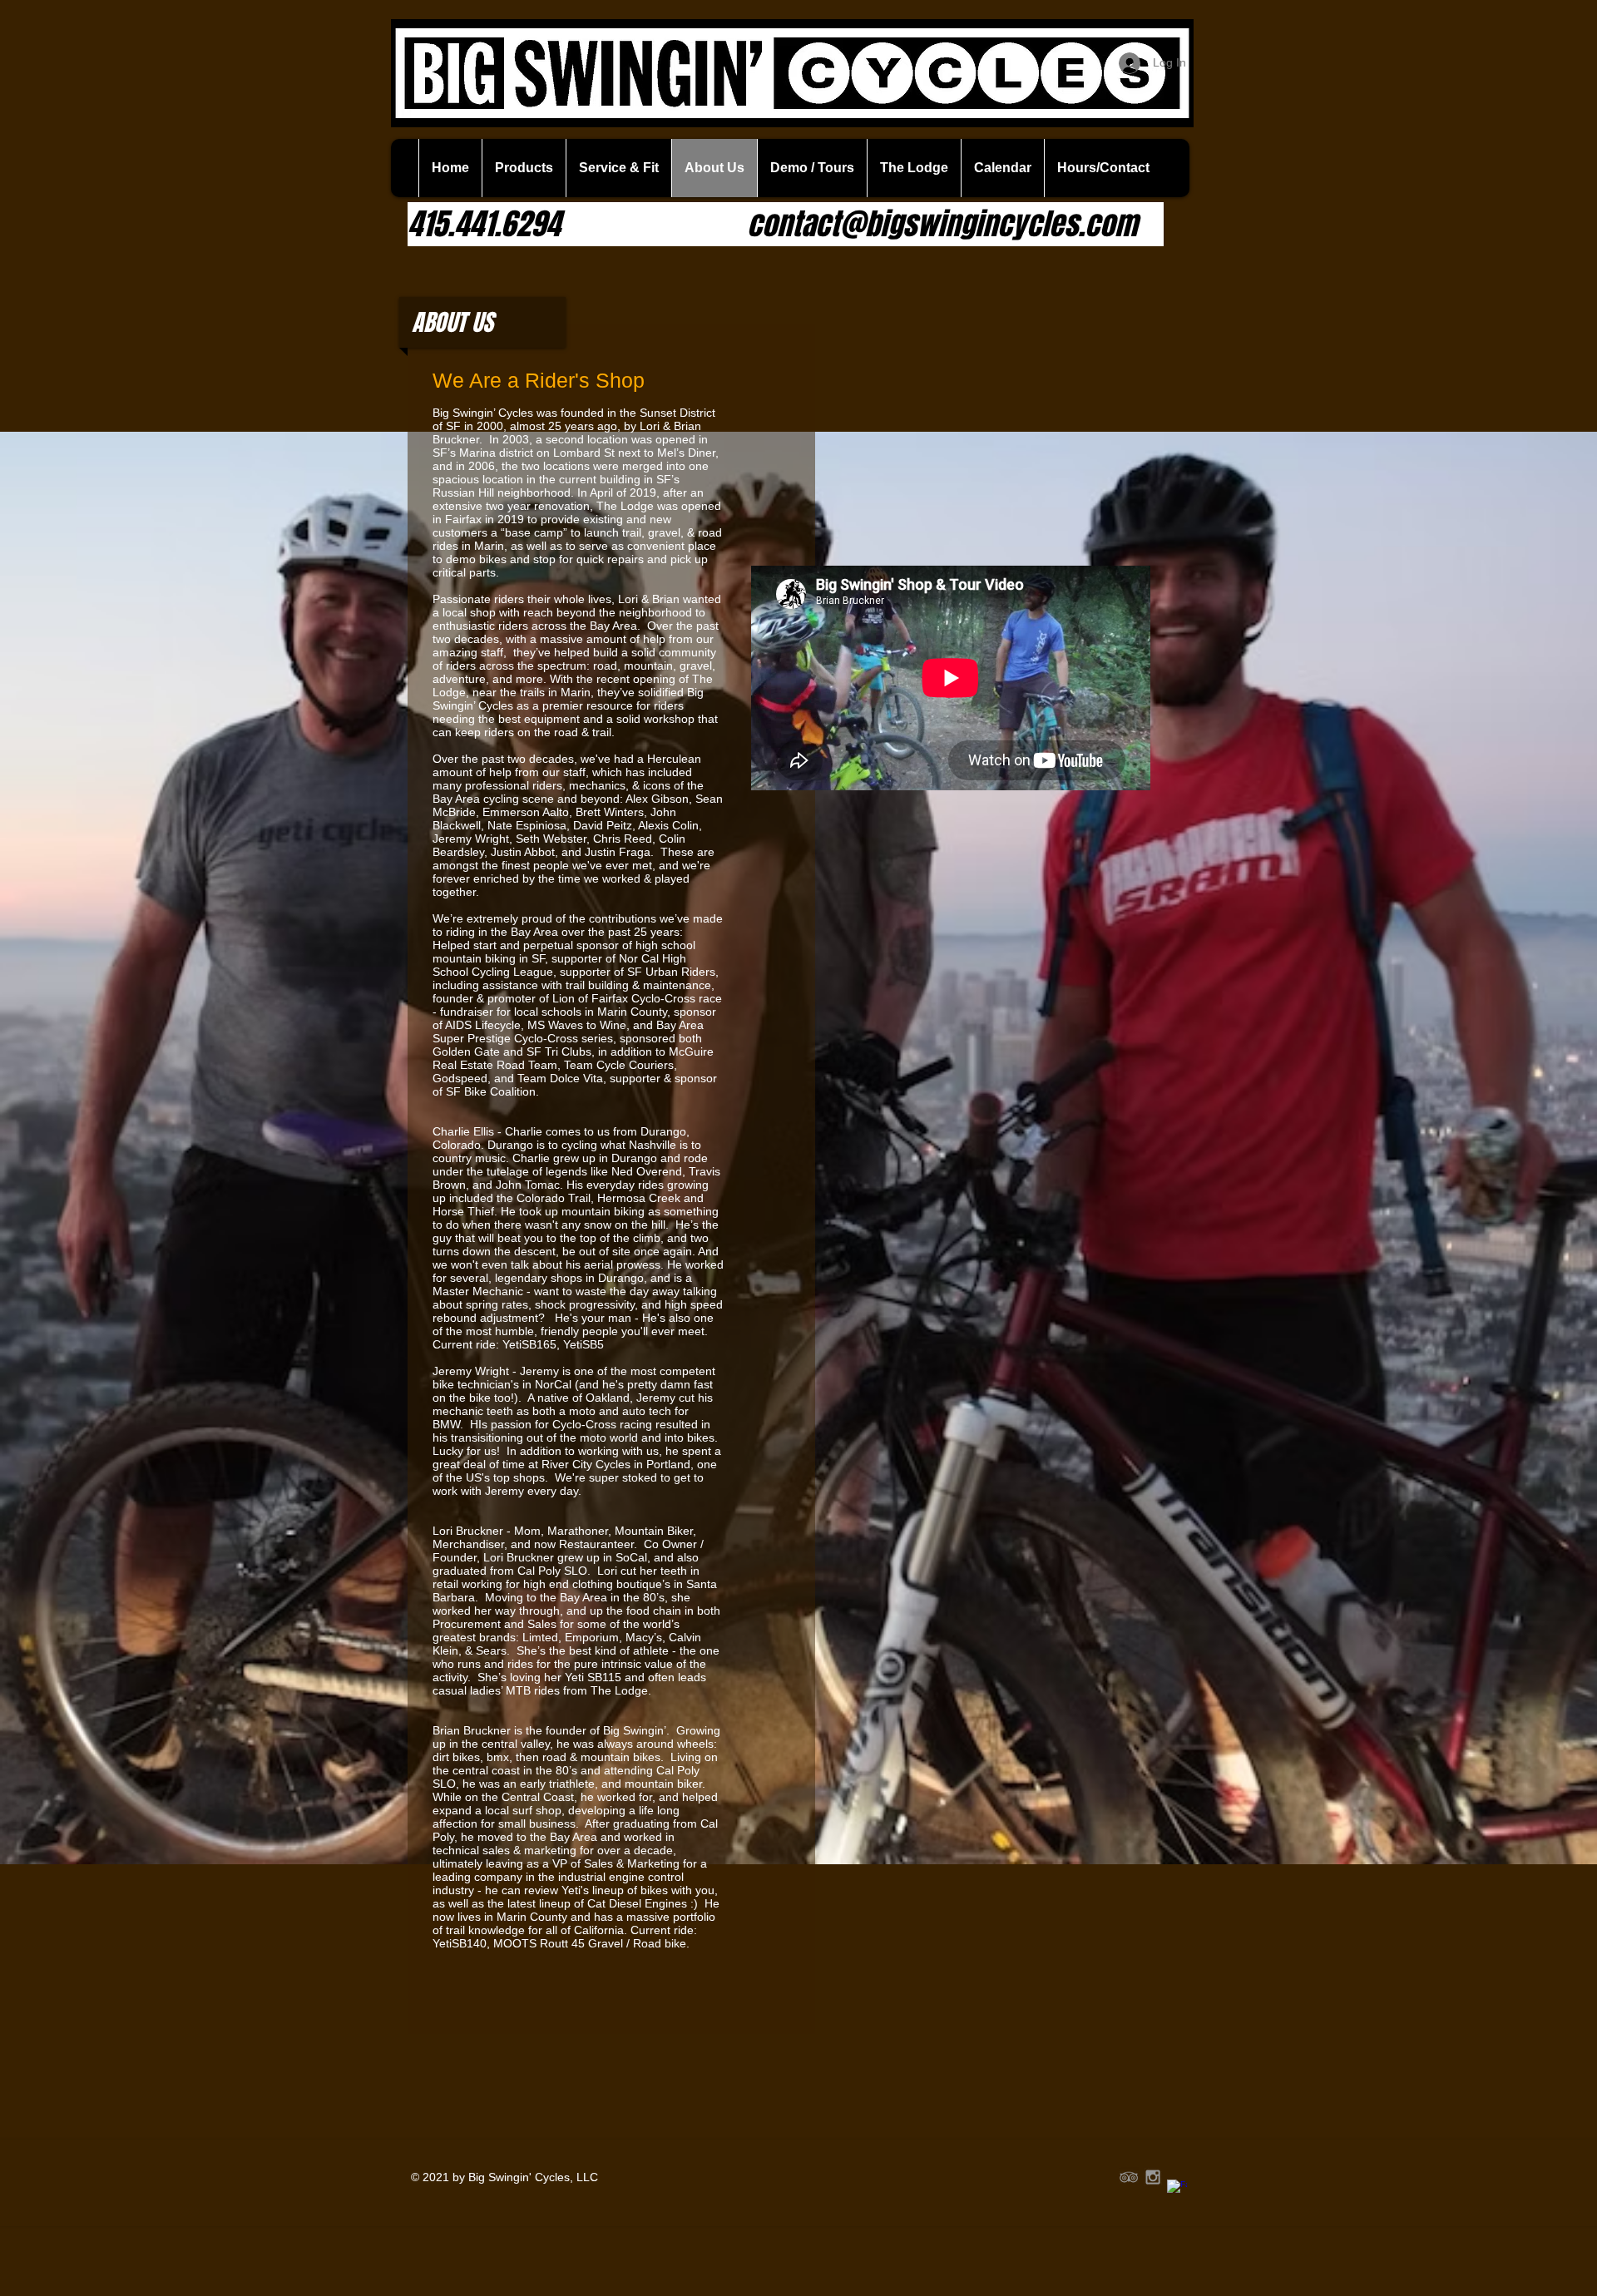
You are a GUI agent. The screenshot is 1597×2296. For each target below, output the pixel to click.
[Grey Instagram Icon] (1153, 2177)
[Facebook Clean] (1177, 2190)
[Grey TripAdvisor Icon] (1129, 2177)
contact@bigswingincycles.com (942, 224)
